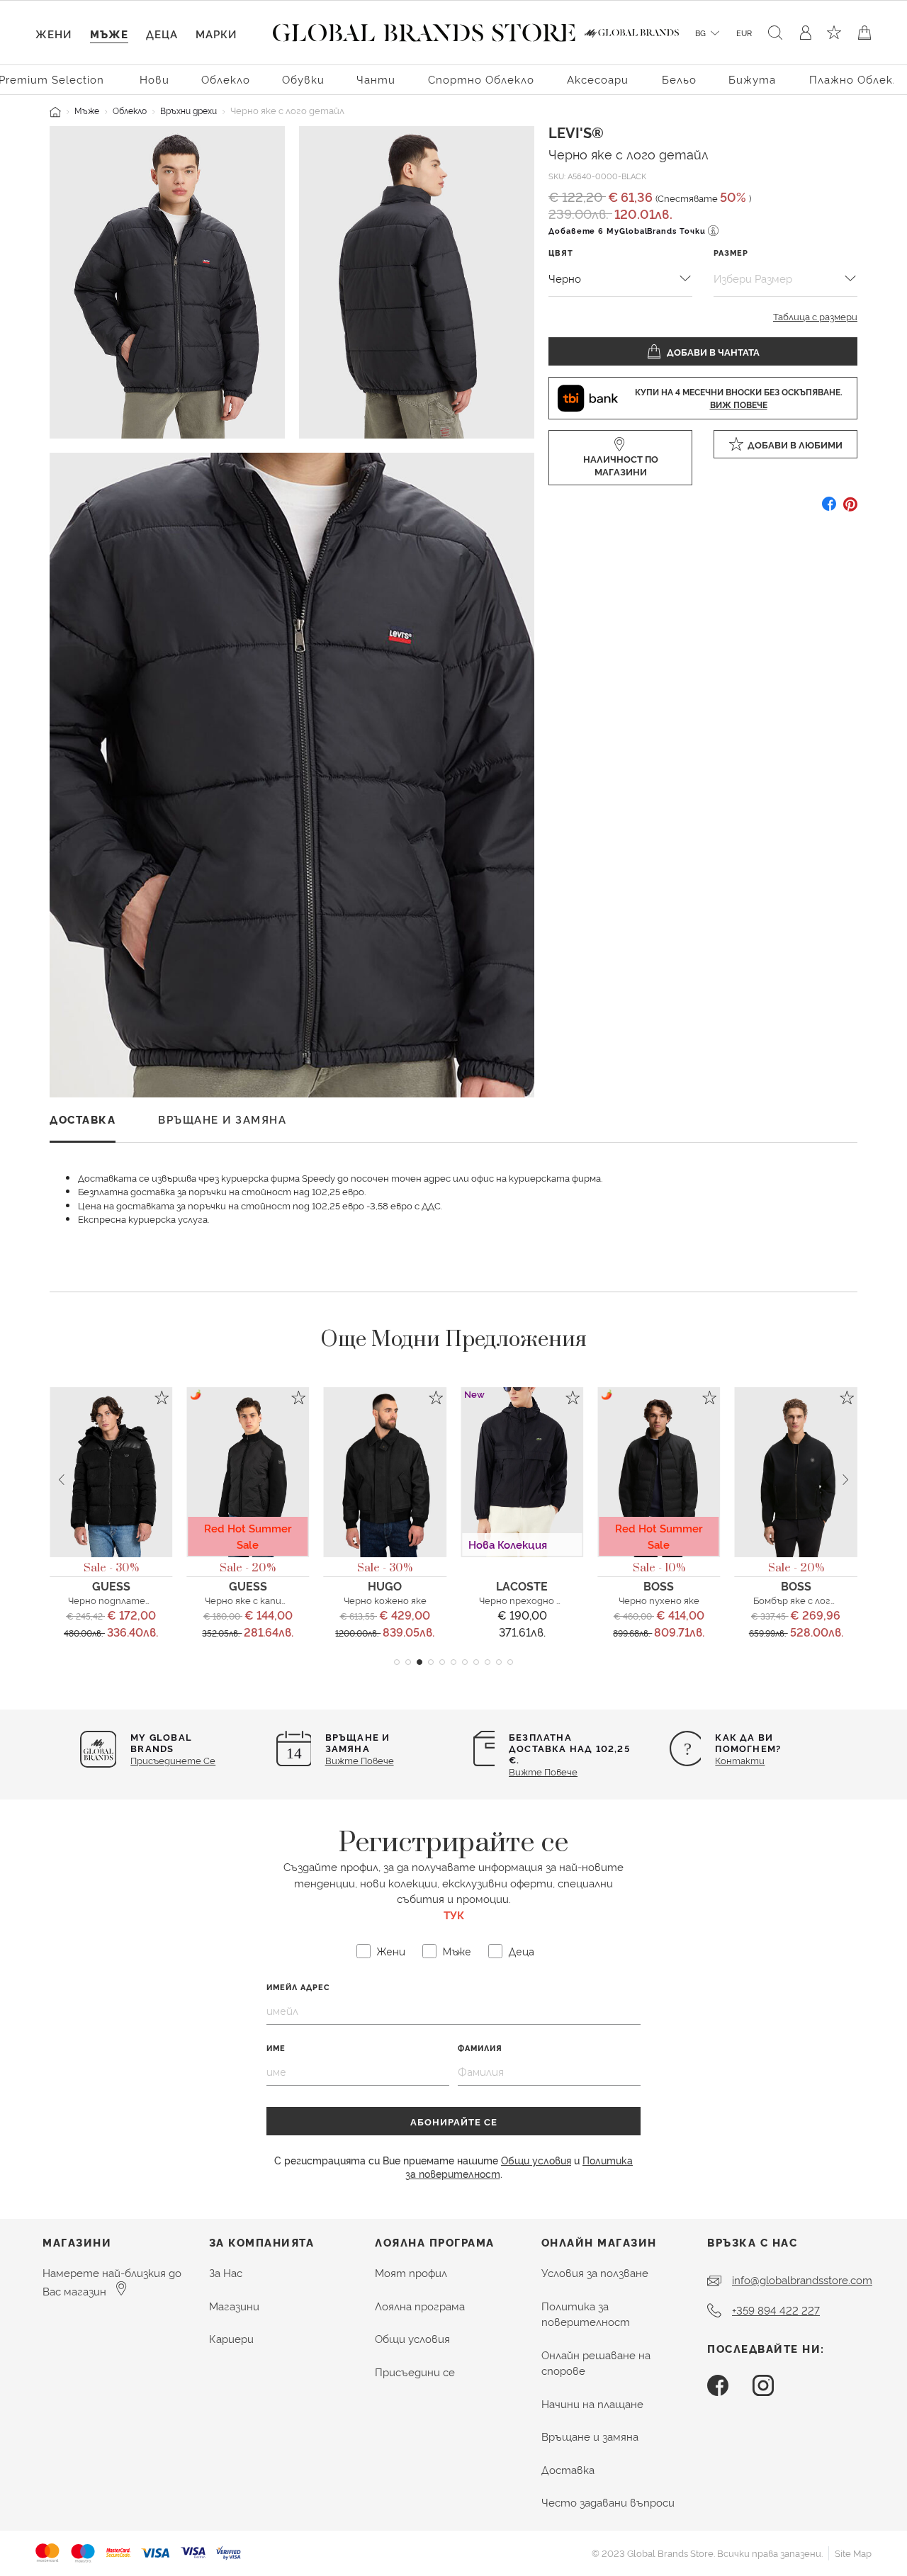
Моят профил (411, 2272)
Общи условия (536, 2160)
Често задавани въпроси (608, 2502)
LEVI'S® (576, 132)
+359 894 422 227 (776, 2310)
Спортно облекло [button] (481, 79)
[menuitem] (154, 78)
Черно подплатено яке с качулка (143, 1600)
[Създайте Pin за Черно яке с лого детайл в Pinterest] (850, 509)
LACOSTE (522, 1586)
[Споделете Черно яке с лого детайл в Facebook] (829, 509)
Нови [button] (154, 79)
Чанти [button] (376, 79)
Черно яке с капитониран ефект (281, 1600)
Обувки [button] (303, 79)
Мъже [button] (109, 34)
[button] (397, 1662)
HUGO (385, 1586)
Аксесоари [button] (598, 79)
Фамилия (480, 2048)
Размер (731, 253)
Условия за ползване (595, 2272)
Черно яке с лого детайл (629, 153)
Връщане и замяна (590, 2436)
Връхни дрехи (188, 110)
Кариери (231, 2338)
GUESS (111, 1586)
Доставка (568, 2469)
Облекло (130, 110)
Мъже (87, 110)
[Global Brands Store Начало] (424, 30)
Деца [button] (162, 34)
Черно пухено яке (659, 1600)
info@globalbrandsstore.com (802, 2280)
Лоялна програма (420, 2306)
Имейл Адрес (298, 1987)
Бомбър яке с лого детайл (813, 1600)
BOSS (659, 1586)
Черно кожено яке (385, 1600)
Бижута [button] (752, 79)
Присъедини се (415, 2372)
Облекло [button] (226, 79)
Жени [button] (53, 34)
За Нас (226, 2272)
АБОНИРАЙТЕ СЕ (454, 2121)
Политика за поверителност (586, 2314)
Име (276, 2048)
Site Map (853, 2553)
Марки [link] (216, 34)
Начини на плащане (592, 2403)
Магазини (234, 2306)
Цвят (561, 253)
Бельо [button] (679, 79)
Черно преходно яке (525, 1600)
